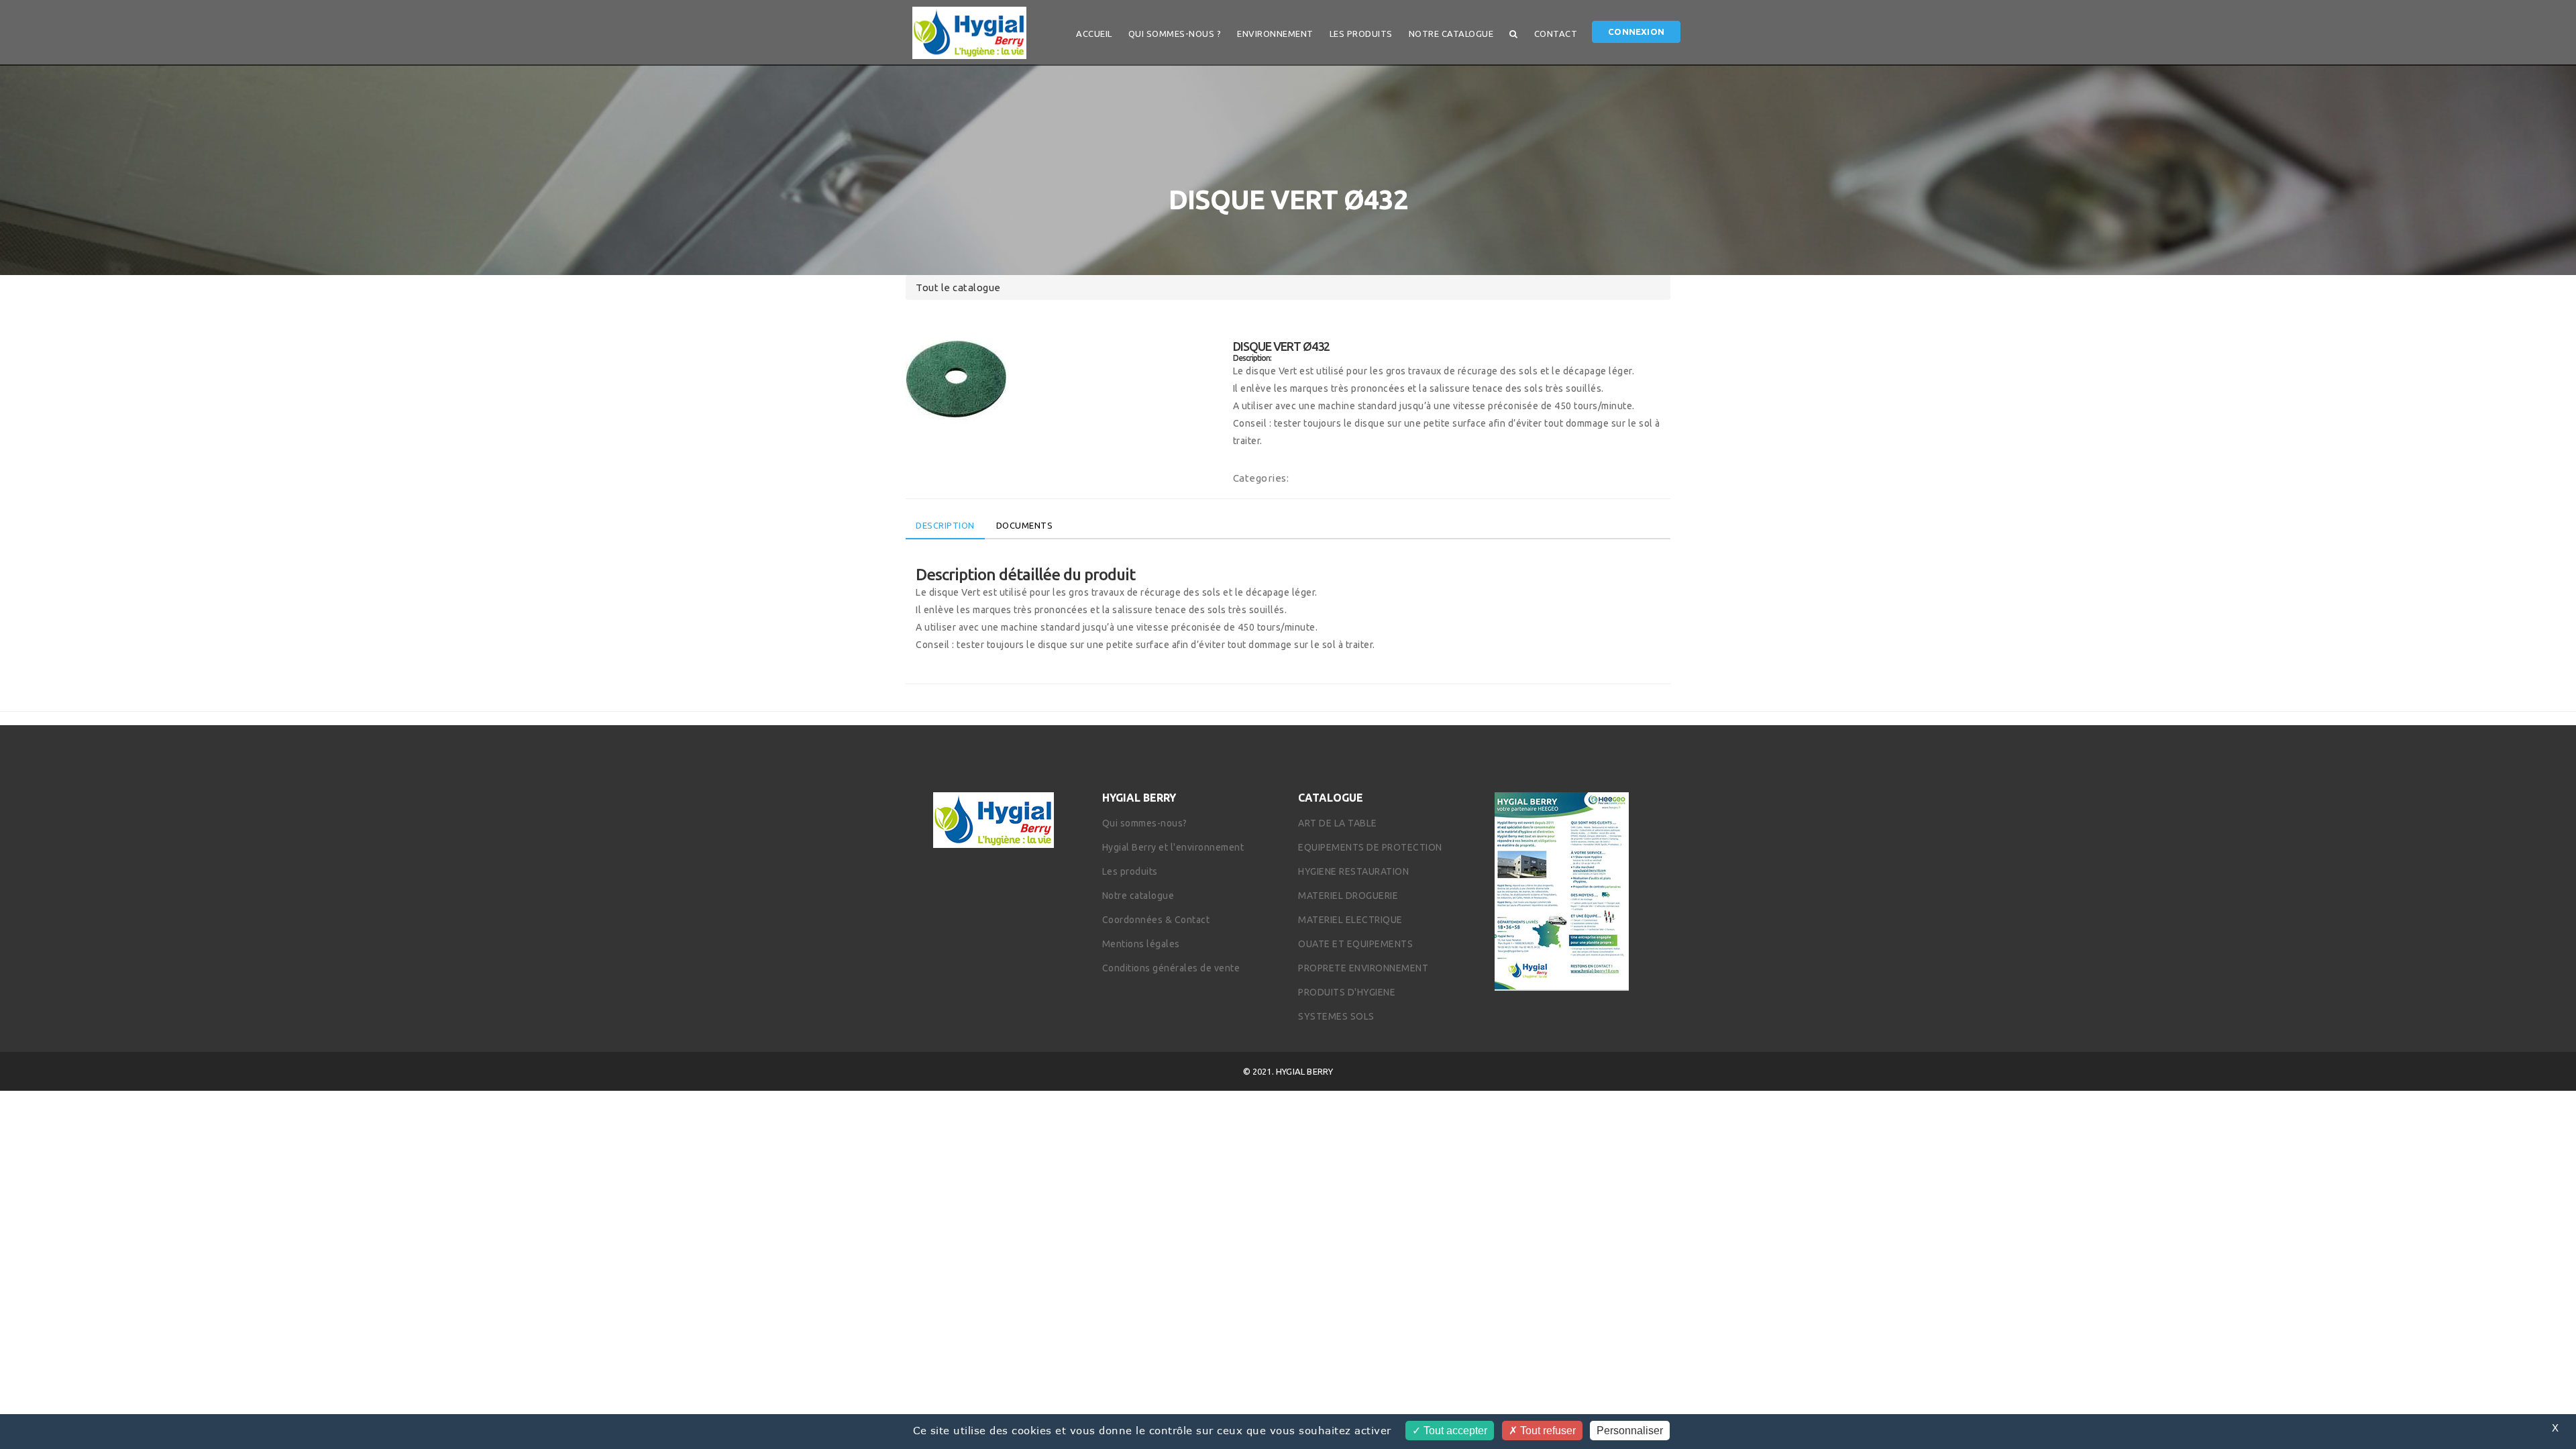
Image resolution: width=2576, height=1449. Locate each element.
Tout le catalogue (958, 287)
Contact (1556, 34)
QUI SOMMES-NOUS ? (1175, 34)
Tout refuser (1547, 1431)
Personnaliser (1630, 1431)
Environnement (1275, 34)
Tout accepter (1454, 1431)
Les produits (1361, 34)
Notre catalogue (1451, 34)
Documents (1025, 525)
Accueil (1094, 34)
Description (945, 525)
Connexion (1636, 32)
